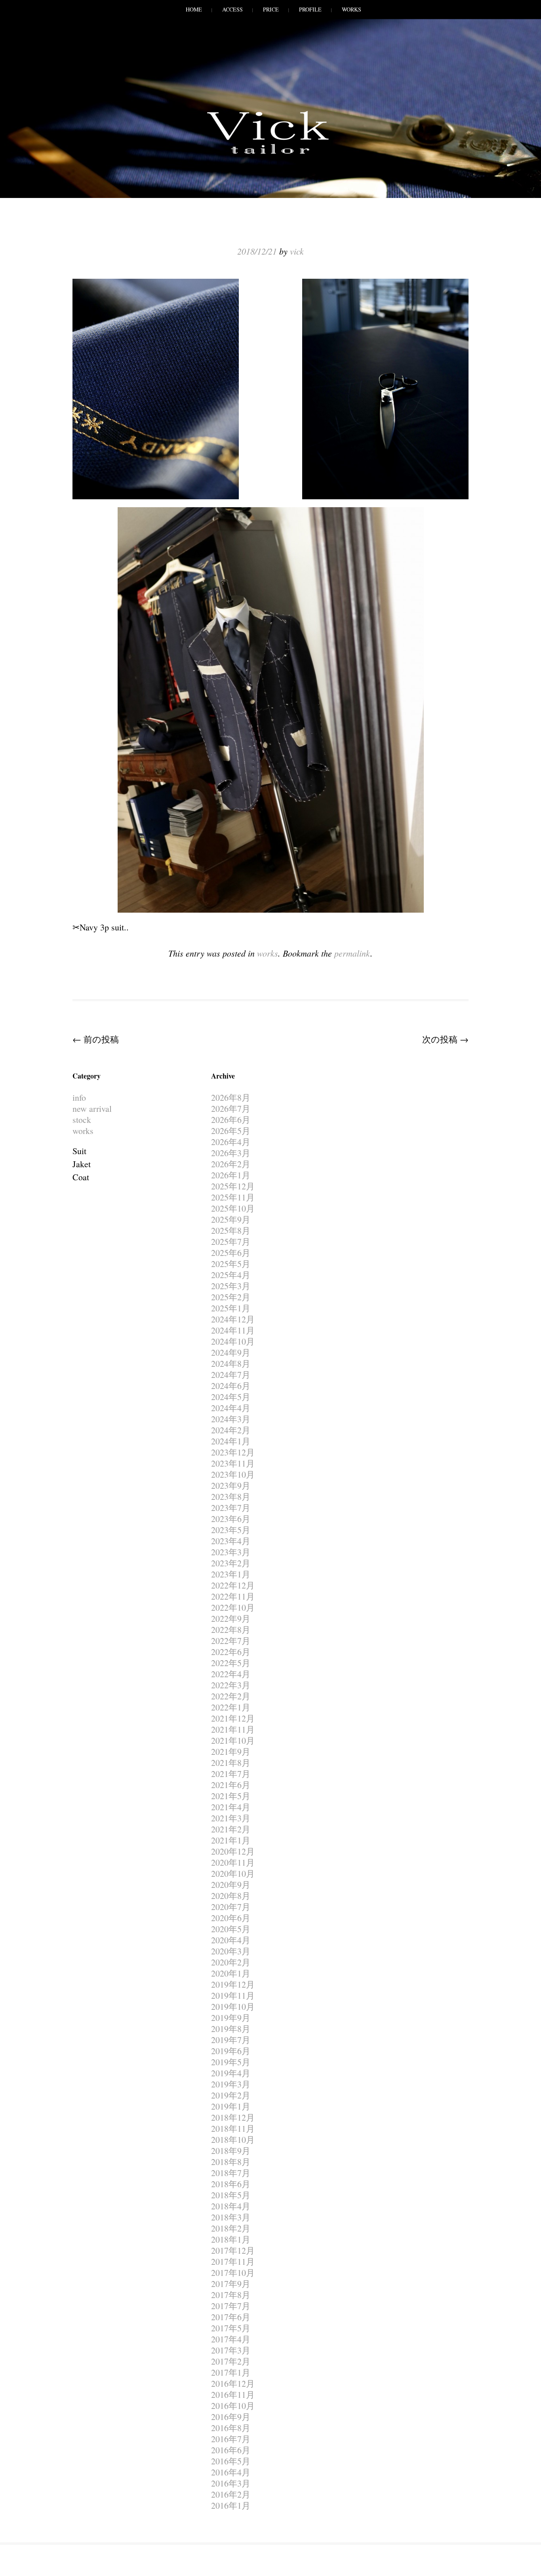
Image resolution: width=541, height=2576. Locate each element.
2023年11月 (233, 1463)
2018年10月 (233, 2139)
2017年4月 (231, 2339)
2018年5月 (231, 2195)
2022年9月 (231, 1618)
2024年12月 (233, 1319)
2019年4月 (231, 2073)
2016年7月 (231, 2439)
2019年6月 (231, 2051)
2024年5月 (231, 1397)
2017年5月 (231, 2328)
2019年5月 (231, 2062)
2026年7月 (231, 1108)
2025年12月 (233, 1186)
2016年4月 (231, 2472)
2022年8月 (231, 1630)
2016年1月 (231, 2505)
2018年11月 (233, 2128)
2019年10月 (233, 2006)
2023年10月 (233, 1474)
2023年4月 (231, 1541)
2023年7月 (231, 1508)
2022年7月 (231, 1641)
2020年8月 (231, 1896)
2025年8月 (231, 1230)
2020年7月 (231, 1907)
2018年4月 (231, 2206)
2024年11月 (233, 1330)
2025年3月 (231, 1286)
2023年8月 (231, 1496)
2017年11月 (233, 2261)
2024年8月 (231, 1363)
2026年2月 (231, 1164)
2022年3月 (231, 1685)
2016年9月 (231, 2417)
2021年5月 (231, 1796)
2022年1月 (231, 1707)
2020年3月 (231, 1951)
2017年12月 (233, 2250)
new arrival (92, 1108)
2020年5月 (231, 1929)
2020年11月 (233, 1862)
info (79, 1097)
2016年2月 (231, 2494)
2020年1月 (231, 1973)
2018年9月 (231, 2151)
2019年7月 (231, 2040)
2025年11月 (233, 1197)
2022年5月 (231, 1663)
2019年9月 (231, 2018)
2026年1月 (231, 1175)
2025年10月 (233, 1208)
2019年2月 (231, 2095)
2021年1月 (231, 1840)
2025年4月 (231, 1275)
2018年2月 (231, 2228)
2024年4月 (231, 1408)
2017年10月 (233, 2273)
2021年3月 (231, 1818)
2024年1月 (231, 1441)
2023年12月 (233, 1452)
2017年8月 (231, 2295)
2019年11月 (233, 1995)
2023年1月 (231, 1574)
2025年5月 (231, 1264)
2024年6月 (231, 1386)
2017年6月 (231, 2317)
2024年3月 (231, 1419)
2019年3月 (231, 2084)
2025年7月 (231, 1241)
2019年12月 (233, 1984)
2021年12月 (233, 1718)
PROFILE (310, 9)
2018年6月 (231, 2184)
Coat (81, 1177)
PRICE (271, 9)
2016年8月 (231, 2428)
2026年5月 (231, 1131)
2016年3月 (231, 2483)
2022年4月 (231, 1674)
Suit (79, 1151)
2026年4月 (231, 1142)
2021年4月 (231, 1807)
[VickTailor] (270, 154)
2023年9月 (231, 1485)
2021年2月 (231, 1829)
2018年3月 (231, 2217)
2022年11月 (233, 1596)
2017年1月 (231, 2372)
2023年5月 (231, 1530)
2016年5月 (231, 2461)
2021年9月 (231, 1751)
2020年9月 (231, 1884)
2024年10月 (233, 1341)
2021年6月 (231, 1785)
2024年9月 (231, 1352)
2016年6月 (231, 2450)
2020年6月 (231, 1918)
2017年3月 (231, 2350)
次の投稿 (445, 1039)
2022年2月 (231, 1696)
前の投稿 (96, 1039)
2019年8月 (231, 2029)
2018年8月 (231, 2162)
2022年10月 (233, 1607)
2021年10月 (233, 1740)
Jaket (82, 1164)
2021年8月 (231, 1763)
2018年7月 (231, 2173)
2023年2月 (231, 1563)
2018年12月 (233, 2117)
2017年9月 (231, 2284)
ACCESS (232, 9)
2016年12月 (233, 2383)
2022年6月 (231, 1652)
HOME (194, 9)
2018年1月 (231, 2239)
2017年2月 (231, 2361)
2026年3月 (231, 1153)
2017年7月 (231, 2306)
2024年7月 (231, 1375)
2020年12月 (233, 1851)
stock (82, 1120)
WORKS (351, 9)
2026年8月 (231, 1097)
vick (297, 251)
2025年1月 (231, 1308)
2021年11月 (233, 1729)
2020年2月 (231, 1962)
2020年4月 (231, 1940)
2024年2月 (231, 1430)
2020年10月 (233, 1873)
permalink (352, 953)
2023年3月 (231, 1552)
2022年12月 (233, 1585)
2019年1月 (231, 2106)
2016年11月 (233, 2394)
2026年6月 (231, 1120)
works (268, 953)
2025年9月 (231, 1219)
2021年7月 (231, 1774)
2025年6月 (231, 1253)
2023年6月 (231, 1519)
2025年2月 (231, 1297)
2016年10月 (233, 2406)
